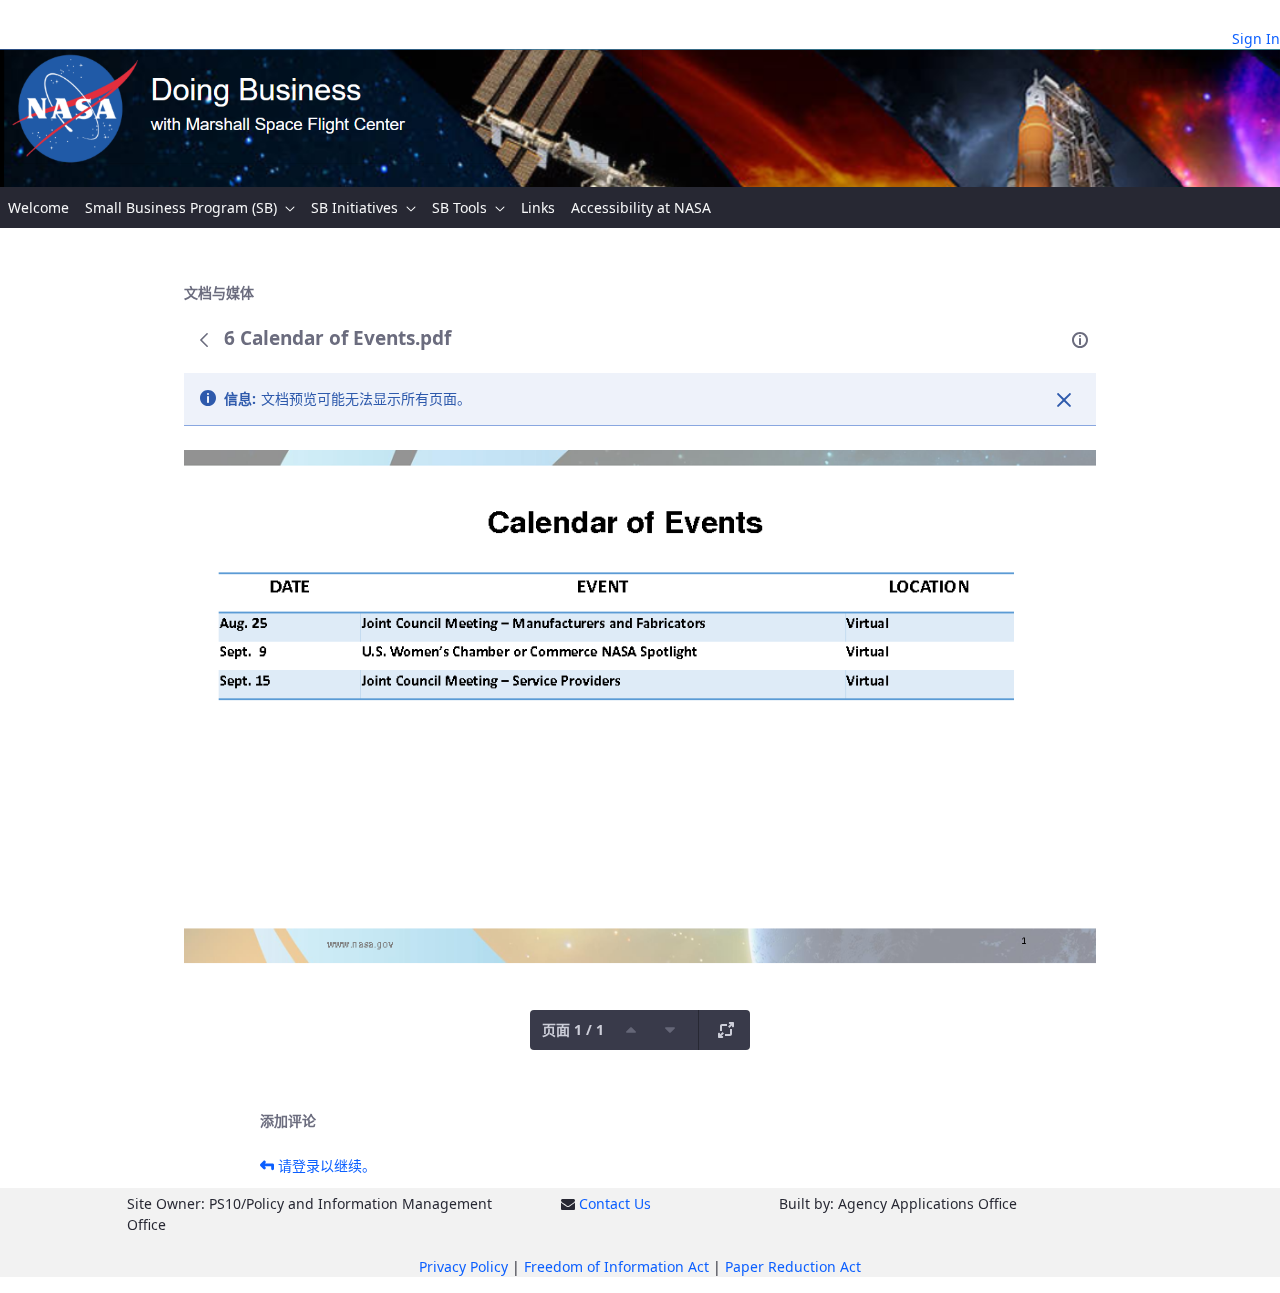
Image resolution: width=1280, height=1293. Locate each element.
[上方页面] (631, 1030)
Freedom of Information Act (616, 1266)
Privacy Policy (463, 1266)
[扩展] (726, 1030)
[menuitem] (38, 207)
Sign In (1256, 38)
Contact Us (615, 1203)
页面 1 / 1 (573, 1029)
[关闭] (1064, 400)
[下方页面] (670, 1030)
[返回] (204, 340)
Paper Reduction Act (793, 1266)
